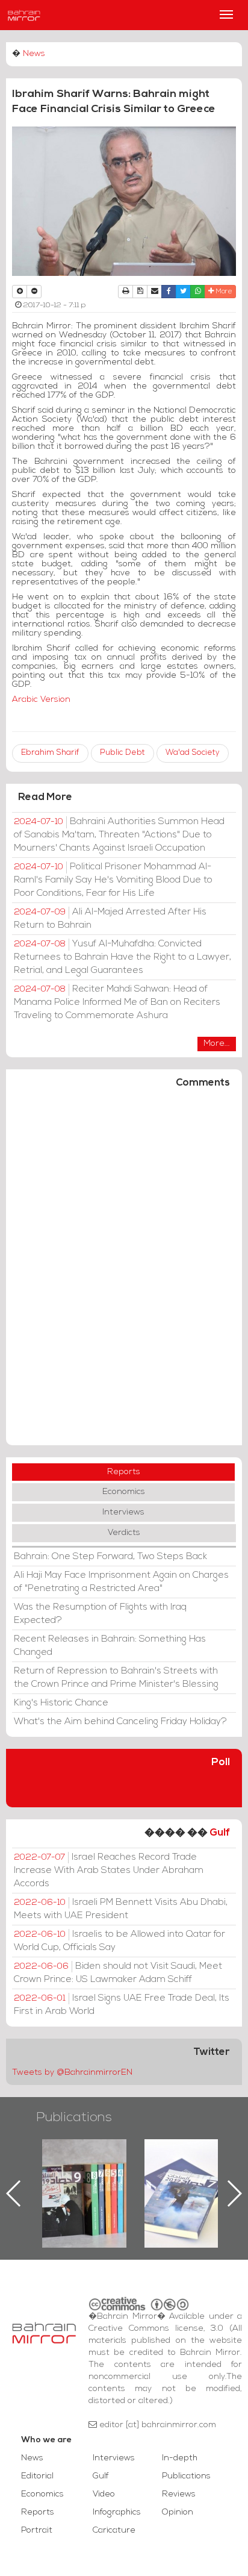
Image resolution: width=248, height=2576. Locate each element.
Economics (124, 1492)
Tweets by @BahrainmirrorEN (72, 2073)
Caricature (114, 2531)
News (34, 54)
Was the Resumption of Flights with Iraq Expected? (100, 1614)
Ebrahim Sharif (50, 753)
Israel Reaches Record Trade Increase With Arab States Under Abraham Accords (109, 1871)
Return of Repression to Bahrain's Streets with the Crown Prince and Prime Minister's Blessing (116, 1678)
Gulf (220, 1833)
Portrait (37, 2531)
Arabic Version (41, 700)
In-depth (180, 2458)
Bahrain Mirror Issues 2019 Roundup (49, 2167)
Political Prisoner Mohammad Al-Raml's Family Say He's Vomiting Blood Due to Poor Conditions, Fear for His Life (113, 880)
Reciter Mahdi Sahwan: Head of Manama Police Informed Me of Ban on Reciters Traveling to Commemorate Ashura (117, 1002)
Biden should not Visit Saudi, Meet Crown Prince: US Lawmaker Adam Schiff (118, 1973)
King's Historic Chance (61, 1703)
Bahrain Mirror (24, 15)
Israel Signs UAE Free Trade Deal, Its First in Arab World (122, 2005)
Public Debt (122, 753)
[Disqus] (124, 1272)
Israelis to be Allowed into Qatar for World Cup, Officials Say (119, 1941)
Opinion (178, 2512)
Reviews (179, 2494)
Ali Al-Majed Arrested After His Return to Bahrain (110, 919)
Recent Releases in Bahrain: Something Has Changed (110, 1646)
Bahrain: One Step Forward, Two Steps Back (110, 1557)
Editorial (37, 2476)
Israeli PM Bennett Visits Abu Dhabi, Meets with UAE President (121, 1909)
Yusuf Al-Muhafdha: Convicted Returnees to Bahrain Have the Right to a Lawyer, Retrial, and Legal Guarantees (122, 957)
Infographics (117, 2512)
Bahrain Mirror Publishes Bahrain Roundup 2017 (151, 2174)
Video (104, 2494)
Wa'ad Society (193, 753)
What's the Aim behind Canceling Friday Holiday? (120, 1722)
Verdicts (124, 1533)
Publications (74, 2118)
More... (217, 1044)
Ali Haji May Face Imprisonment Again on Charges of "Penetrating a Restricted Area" (121, 1582)
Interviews (123, 1512)
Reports (124, 1472)
